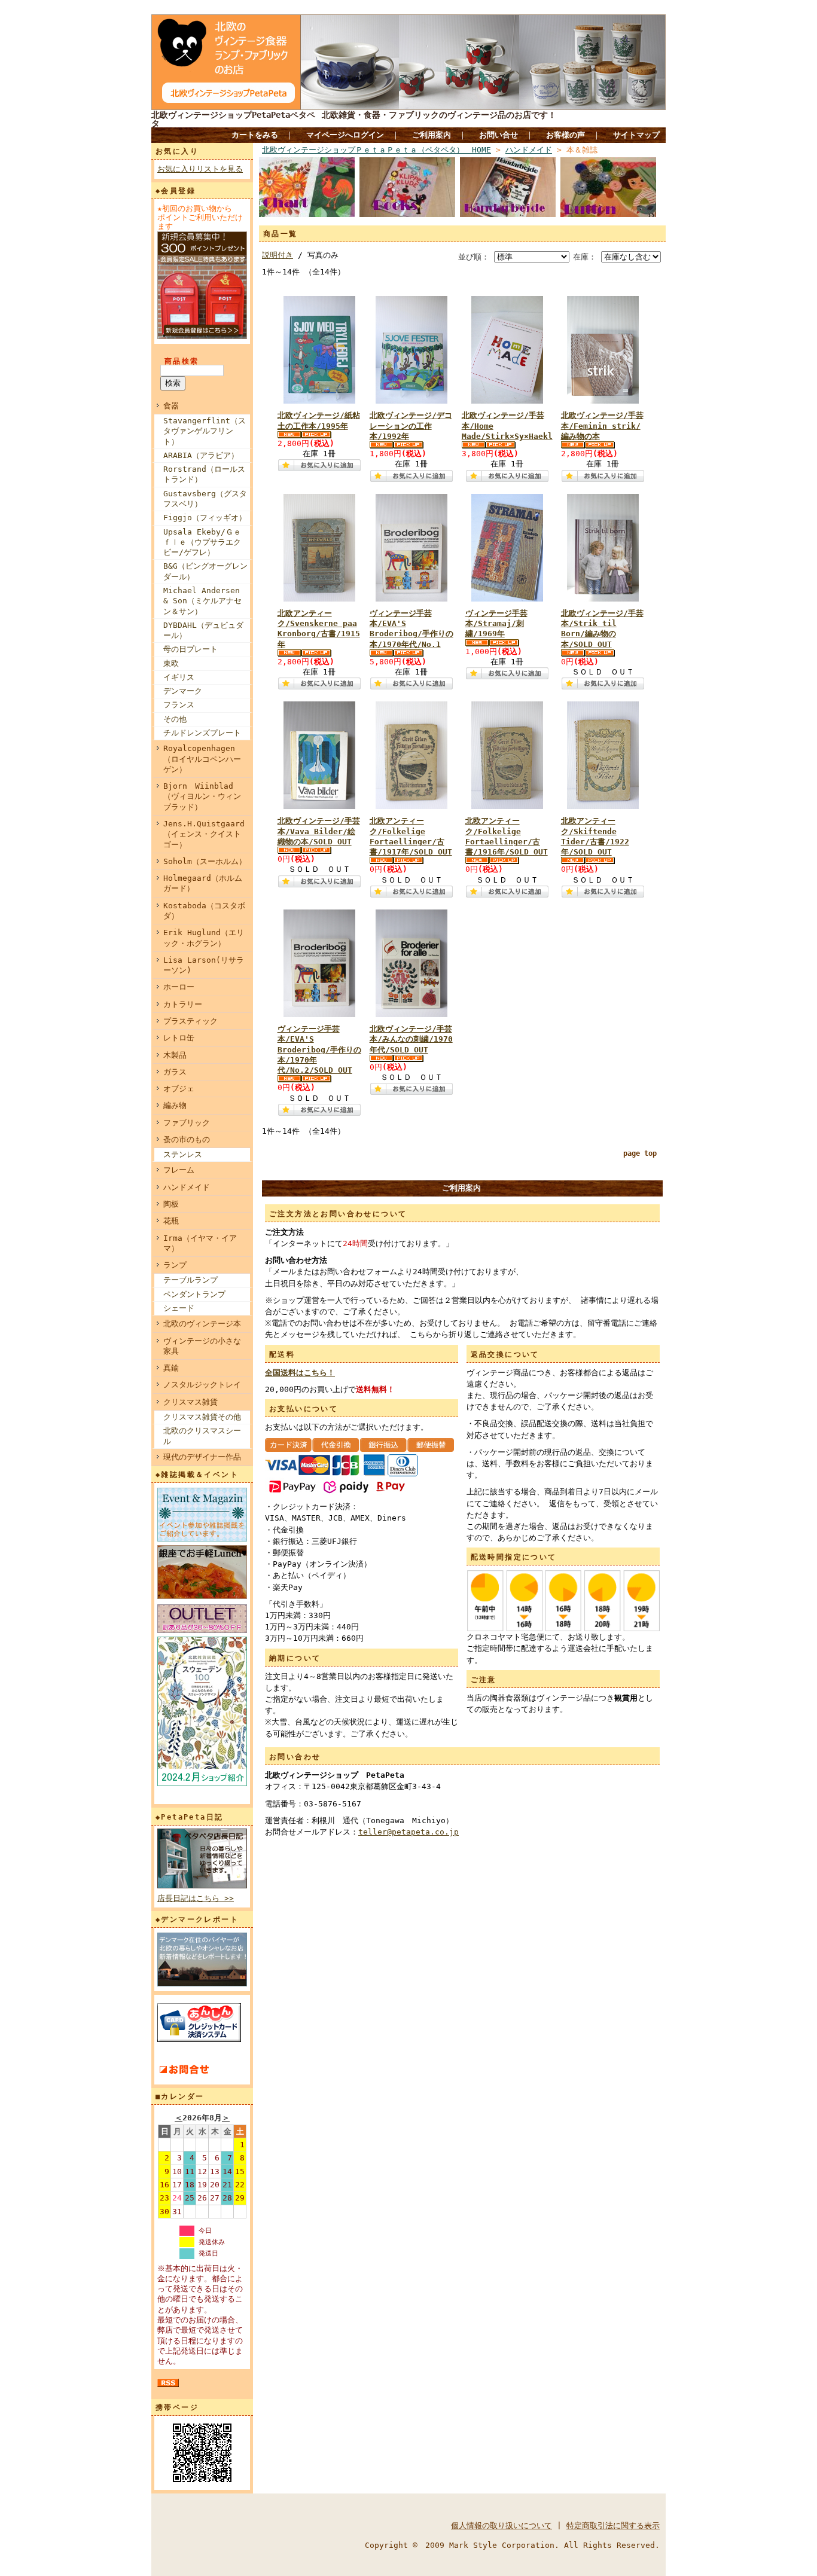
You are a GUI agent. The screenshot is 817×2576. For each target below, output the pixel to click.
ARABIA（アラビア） (201, 455)
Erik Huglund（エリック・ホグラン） (204, 938)
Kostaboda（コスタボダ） (204, 911)
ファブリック (187, 1123)
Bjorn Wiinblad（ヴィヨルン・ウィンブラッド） (202, 796)
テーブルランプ (190, 1280)
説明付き (278, 255)
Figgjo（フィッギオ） (205, 518)
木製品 (175, 1055)
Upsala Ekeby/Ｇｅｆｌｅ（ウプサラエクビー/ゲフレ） (202, 542)
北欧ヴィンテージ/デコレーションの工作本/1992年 (411, 426)
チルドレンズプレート (202, 733)
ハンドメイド (187, 1187)
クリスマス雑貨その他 (202, 1417)
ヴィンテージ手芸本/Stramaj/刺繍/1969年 (496, 624)
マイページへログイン (345, 135)
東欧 (171, 663)
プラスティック (190, 1021)
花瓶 (171, 1221)
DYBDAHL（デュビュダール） (203, 630)
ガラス (175, 1072)
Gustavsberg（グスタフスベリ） (205, 499)
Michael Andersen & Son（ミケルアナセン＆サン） (202, 601)
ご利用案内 (432, 135)
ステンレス (183, 1154)
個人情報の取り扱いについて (502, 2525)
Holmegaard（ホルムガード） (203, 883)
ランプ (175, 1265)
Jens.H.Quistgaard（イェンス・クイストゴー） (204, 834)
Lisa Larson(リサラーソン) (204, 965)
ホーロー (179, 987)
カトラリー (183, 1004)
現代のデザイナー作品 (202, 1457)
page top (640, 1153)
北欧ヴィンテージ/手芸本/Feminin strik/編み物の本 (602, 426)
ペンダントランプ (194, 1294)
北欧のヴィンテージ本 (202, 1324)
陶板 (171, 1204)
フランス (179, 705)
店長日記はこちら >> (196, 1898)
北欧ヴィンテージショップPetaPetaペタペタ (233, 119)
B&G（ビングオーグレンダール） (205, 571)
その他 (175, 719)
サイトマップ (636, 135)
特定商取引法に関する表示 (613, 2525)
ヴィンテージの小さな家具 (202, 1346)
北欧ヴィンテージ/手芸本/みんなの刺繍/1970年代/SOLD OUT (411, 1039)
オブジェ (179, 1089)
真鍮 (171, 1368)
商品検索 (182, 361)
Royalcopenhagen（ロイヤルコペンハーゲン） (202, 759)
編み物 (175, 1105)
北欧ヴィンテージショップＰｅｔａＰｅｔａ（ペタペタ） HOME (377, 150)
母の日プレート (190, 649)
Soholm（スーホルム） (205, 861)
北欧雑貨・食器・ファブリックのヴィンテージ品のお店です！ (439, 115)
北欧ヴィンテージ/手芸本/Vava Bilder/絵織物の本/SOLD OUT (319, 831)
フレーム (179, 1170)
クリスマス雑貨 (190, 1402)
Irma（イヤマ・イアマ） (200, 1243)
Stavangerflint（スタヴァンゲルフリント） (205, 431)
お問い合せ (499, 135)
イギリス (179, 677)
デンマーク (183, 691)
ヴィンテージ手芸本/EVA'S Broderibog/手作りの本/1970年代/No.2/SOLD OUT (319, 1049)
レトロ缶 (179, 1038)
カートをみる (255, 135)
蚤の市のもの (187, 1139)
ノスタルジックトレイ (202, 1385)
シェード (179, 1308)
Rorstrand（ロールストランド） (204, 474)
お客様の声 (566, 135)
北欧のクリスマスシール (202, 1436)
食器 (171, 406)
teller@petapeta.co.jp (408, 1832)
